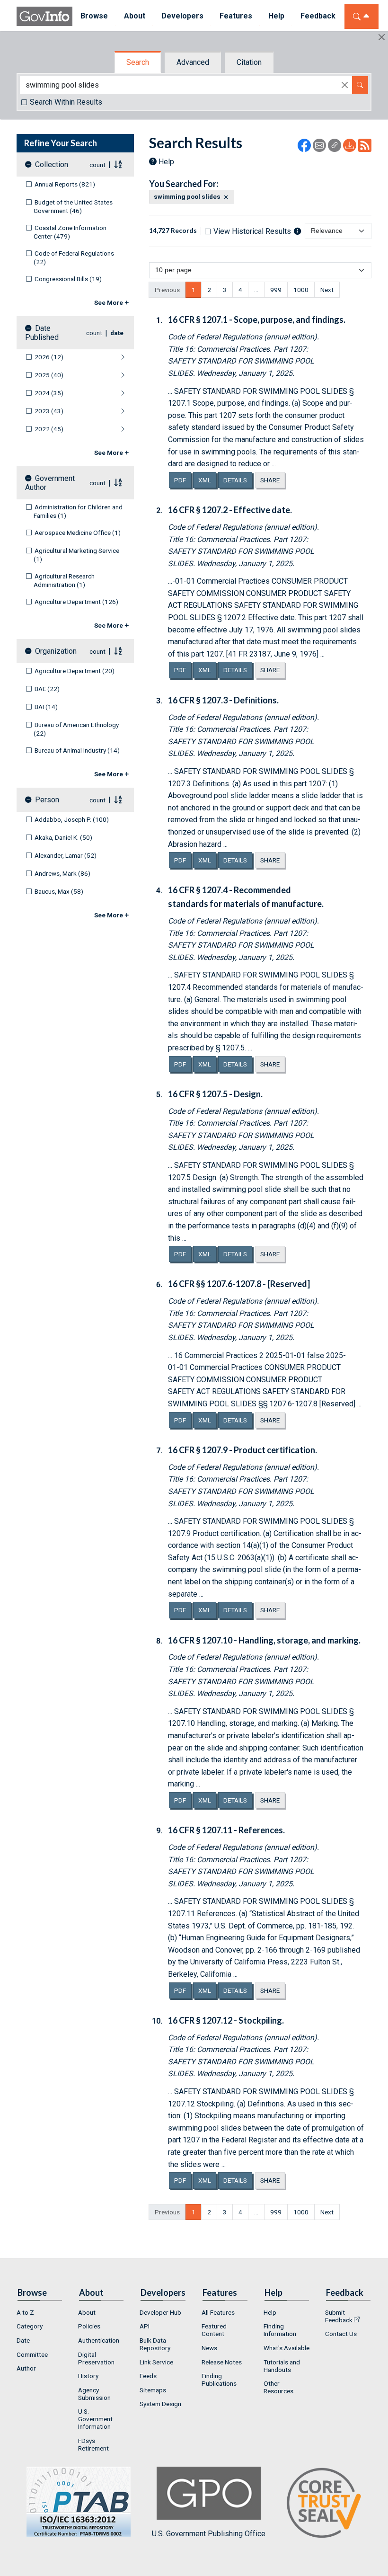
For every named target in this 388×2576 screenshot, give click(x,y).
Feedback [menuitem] (318, 16)
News (209, 2348)
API (145, 2326)
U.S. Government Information (95, 2419)
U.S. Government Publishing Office (209, 2534)
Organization (56, 651)
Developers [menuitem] (182, 16)
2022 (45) (49, 429)
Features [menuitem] (236, 16)
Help (166, 162)
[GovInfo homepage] (44, 16)
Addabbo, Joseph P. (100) (72, 819)
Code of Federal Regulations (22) (74, 258)
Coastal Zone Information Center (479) (70, 232)
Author (26, 2368)
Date (23, 2340)
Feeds (148, 2376)
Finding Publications (219, 2380)
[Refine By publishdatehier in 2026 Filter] (99, 357)
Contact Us (341, 2334)
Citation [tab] (249, 62)
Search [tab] (138, 62)
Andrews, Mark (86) (62, 873)
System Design (160, 2404)
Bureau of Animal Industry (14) (77, 750)
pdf (183, 480)
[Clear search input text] (345, 85)
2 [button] (209, 290)
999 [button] (276, 290)
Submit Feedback (339, 2316)
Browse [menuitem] (94, 16)
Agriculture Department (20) (75, 671)
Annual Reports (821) (65, 184)
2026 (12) (49, 357)
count (97, 165)
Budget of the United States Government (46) (73, 206)
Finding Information (280, 2330)
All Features (218, 2312)
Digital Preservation (96, 2358)
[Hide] (382, 37)
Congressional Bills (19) (68, 279)
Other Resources (278, 2387)
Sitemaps (153, 2390)
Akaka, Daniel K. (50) (63, 837)
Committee (32, 2354)
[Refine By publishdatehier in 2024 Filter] (99, 393)
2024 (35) (49, 393)
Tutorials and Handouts (282, 2366)
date (117, 333)
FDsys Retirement (93, 2444)
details (235, 480)
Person (47, 800)
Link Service (156, 2362)
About (87, 2312)
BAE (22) (47, 689)
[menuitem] (40, 2312)
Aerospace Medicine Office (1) (78, 533)
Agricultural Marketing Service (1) (76, 555)
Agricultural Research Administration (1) (64, 580)
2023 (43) (49, 411)
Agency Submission (94, 2394)
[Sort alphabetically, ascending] (118, 164)
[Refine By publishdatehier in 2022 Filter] (99, 429)
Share (270, 480)
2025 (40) (49, 375)
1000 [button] (301, 290)
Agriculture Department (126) (76, 602)
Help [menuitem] (276, 16)
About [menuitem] (135, 16)
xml (207, 480)
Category (30, 2326)
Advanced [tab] (193, 62)
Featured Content (214, 2330)
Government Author (50, 483)
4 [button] (240, 290)
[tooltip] (297, 231)
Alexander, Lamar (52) (66, 855)
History (88, 2376)
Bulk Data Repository (155, 2344)
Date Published (42, 333)
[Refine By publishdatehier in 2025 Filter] (99, 375)
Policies (89, 2326)
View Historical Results (252, 231)
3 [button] (225, 290)
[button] (256, 290)
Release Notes (222, 2362)
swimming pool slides (187, 197)
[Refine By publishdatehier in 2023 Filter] (99, 411)
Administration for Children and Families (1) (78, 511)
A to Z (25, 2312)
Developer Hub (160, 2312)
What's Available (287, 2348)
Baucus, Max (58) (59, 891)
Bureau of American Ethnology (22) (76, 729)
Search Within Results (66, 102)
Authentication (99, 2340)
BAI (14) (46, 707)
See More (109, 302)
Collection (52, 164)
